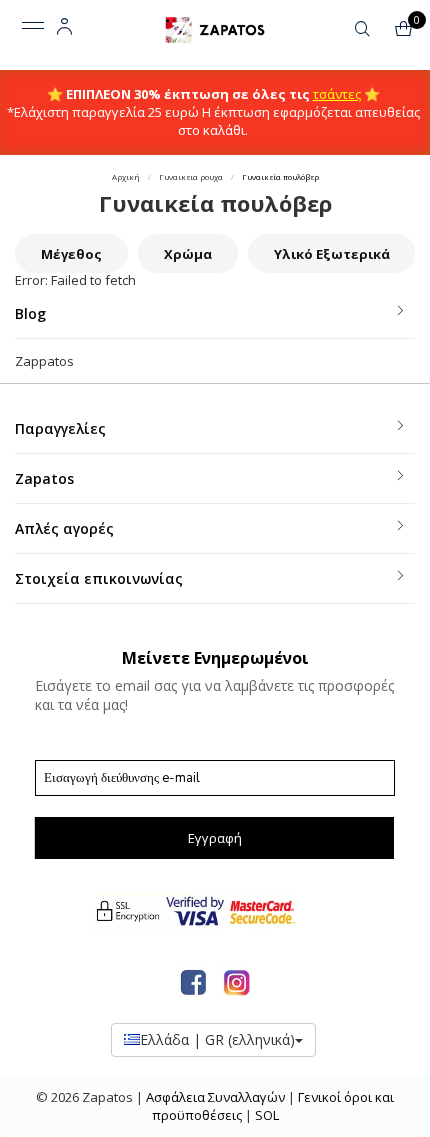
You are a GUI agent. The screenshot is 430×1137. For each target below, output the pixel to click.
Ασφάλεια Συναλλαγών (217, 1097)
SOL (267, 1115)
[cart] (406, 31)
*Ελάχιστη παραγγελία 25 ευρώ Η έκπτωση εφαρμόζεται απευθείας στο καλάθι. (213, 121)
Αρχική (126, 176)
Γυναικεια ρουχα (191, 176)
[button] (362, 27)
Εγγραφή (215, 838)
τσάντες (337, 94)
